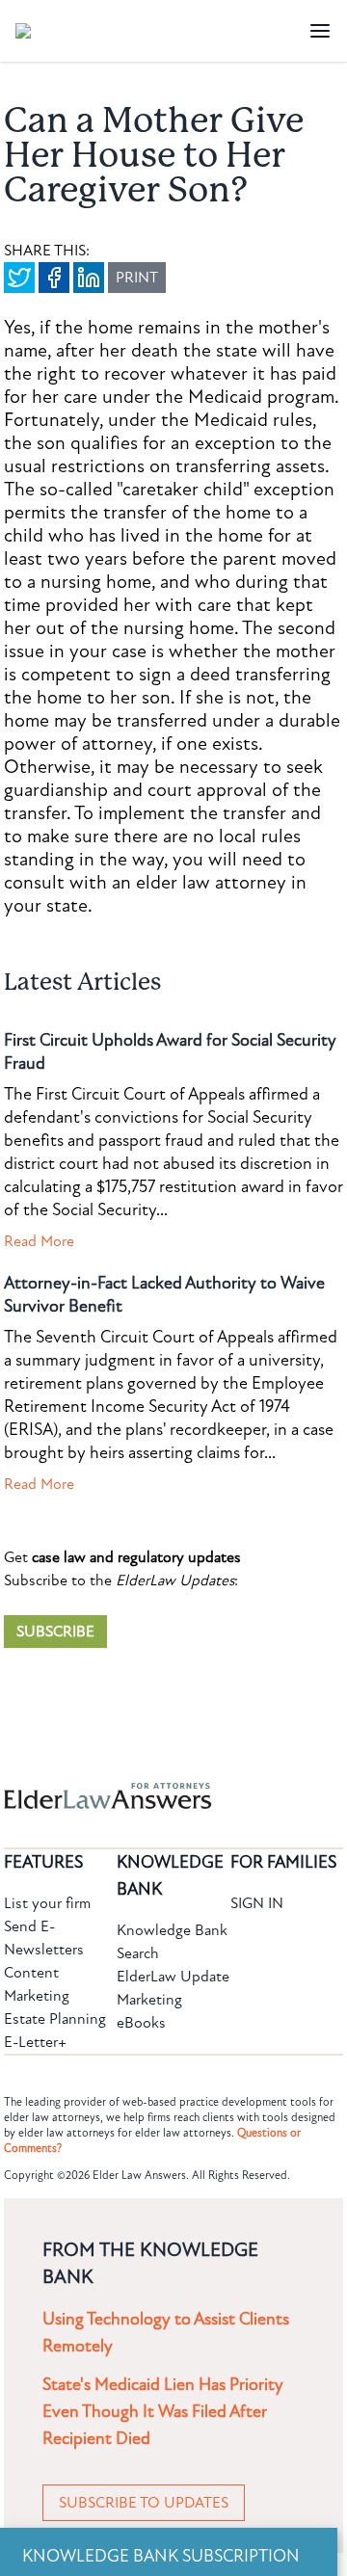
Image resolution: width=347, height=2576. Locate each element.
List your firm (47, 1903)
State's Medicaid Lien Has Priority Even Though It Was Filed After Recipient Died (163, 2412)
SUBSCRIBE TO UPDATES (144, 2503)
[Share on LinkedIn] (89, 278)
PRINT (137, 278)
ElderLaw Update (173, 1977)
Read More (39, 1241)
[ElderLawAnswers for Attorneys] (112, 1796)
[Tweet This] (19, 278)
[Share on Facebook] (54, 278)
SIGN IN (257, 1903)
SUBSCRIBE (55, 1632)
